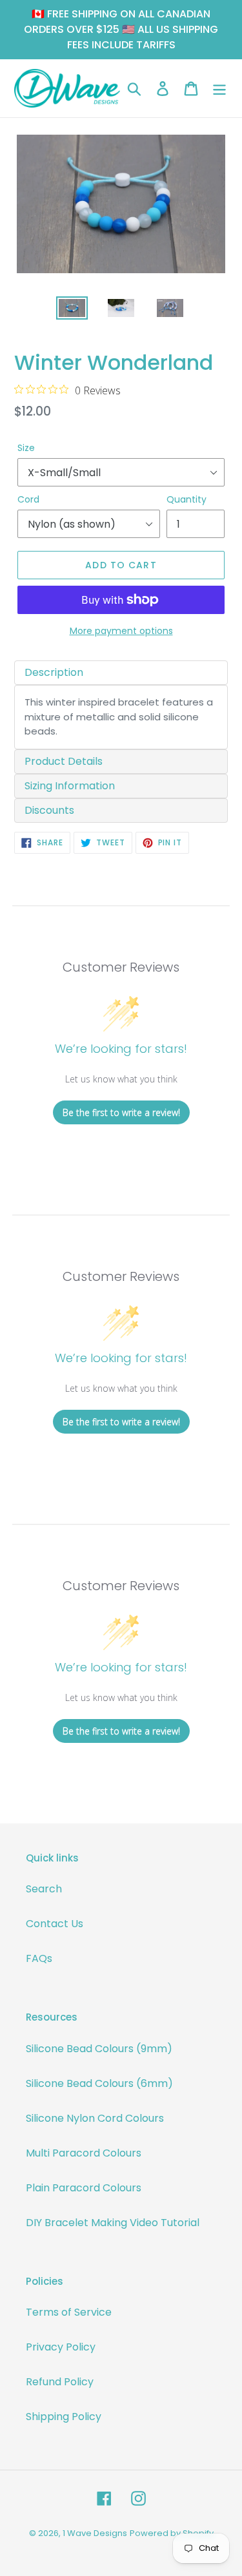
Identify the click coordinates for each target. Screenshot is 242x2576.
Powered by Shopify (172, 2533)
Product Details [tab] (64, 761)
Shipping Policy (64, 2417)
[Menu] (219, 88)
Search (44, 1889)
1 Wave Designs (95, 2533)
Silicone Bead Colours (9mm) (99, 2049)
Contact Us (55, 1924)
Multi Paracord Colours (84, 2153)
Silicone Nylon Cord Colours (95, 2118)
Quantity (187, 499)
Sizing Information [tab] (70, 786)
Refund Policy (60, 2382)
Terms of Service (69, 2312)
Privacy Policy (61, 2347)
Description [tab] (54, 672)
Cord (28, 499)
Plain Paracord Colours (84, 2188)
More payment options (121, 631)
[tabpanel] (121, 717)
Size (26, 448)
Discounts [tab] (49, 810)
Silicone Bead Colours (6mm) (99, 2083)
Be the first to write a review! (121, 1112)
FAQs (39, 1958)
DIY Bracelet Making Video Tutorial (113, 2223)
